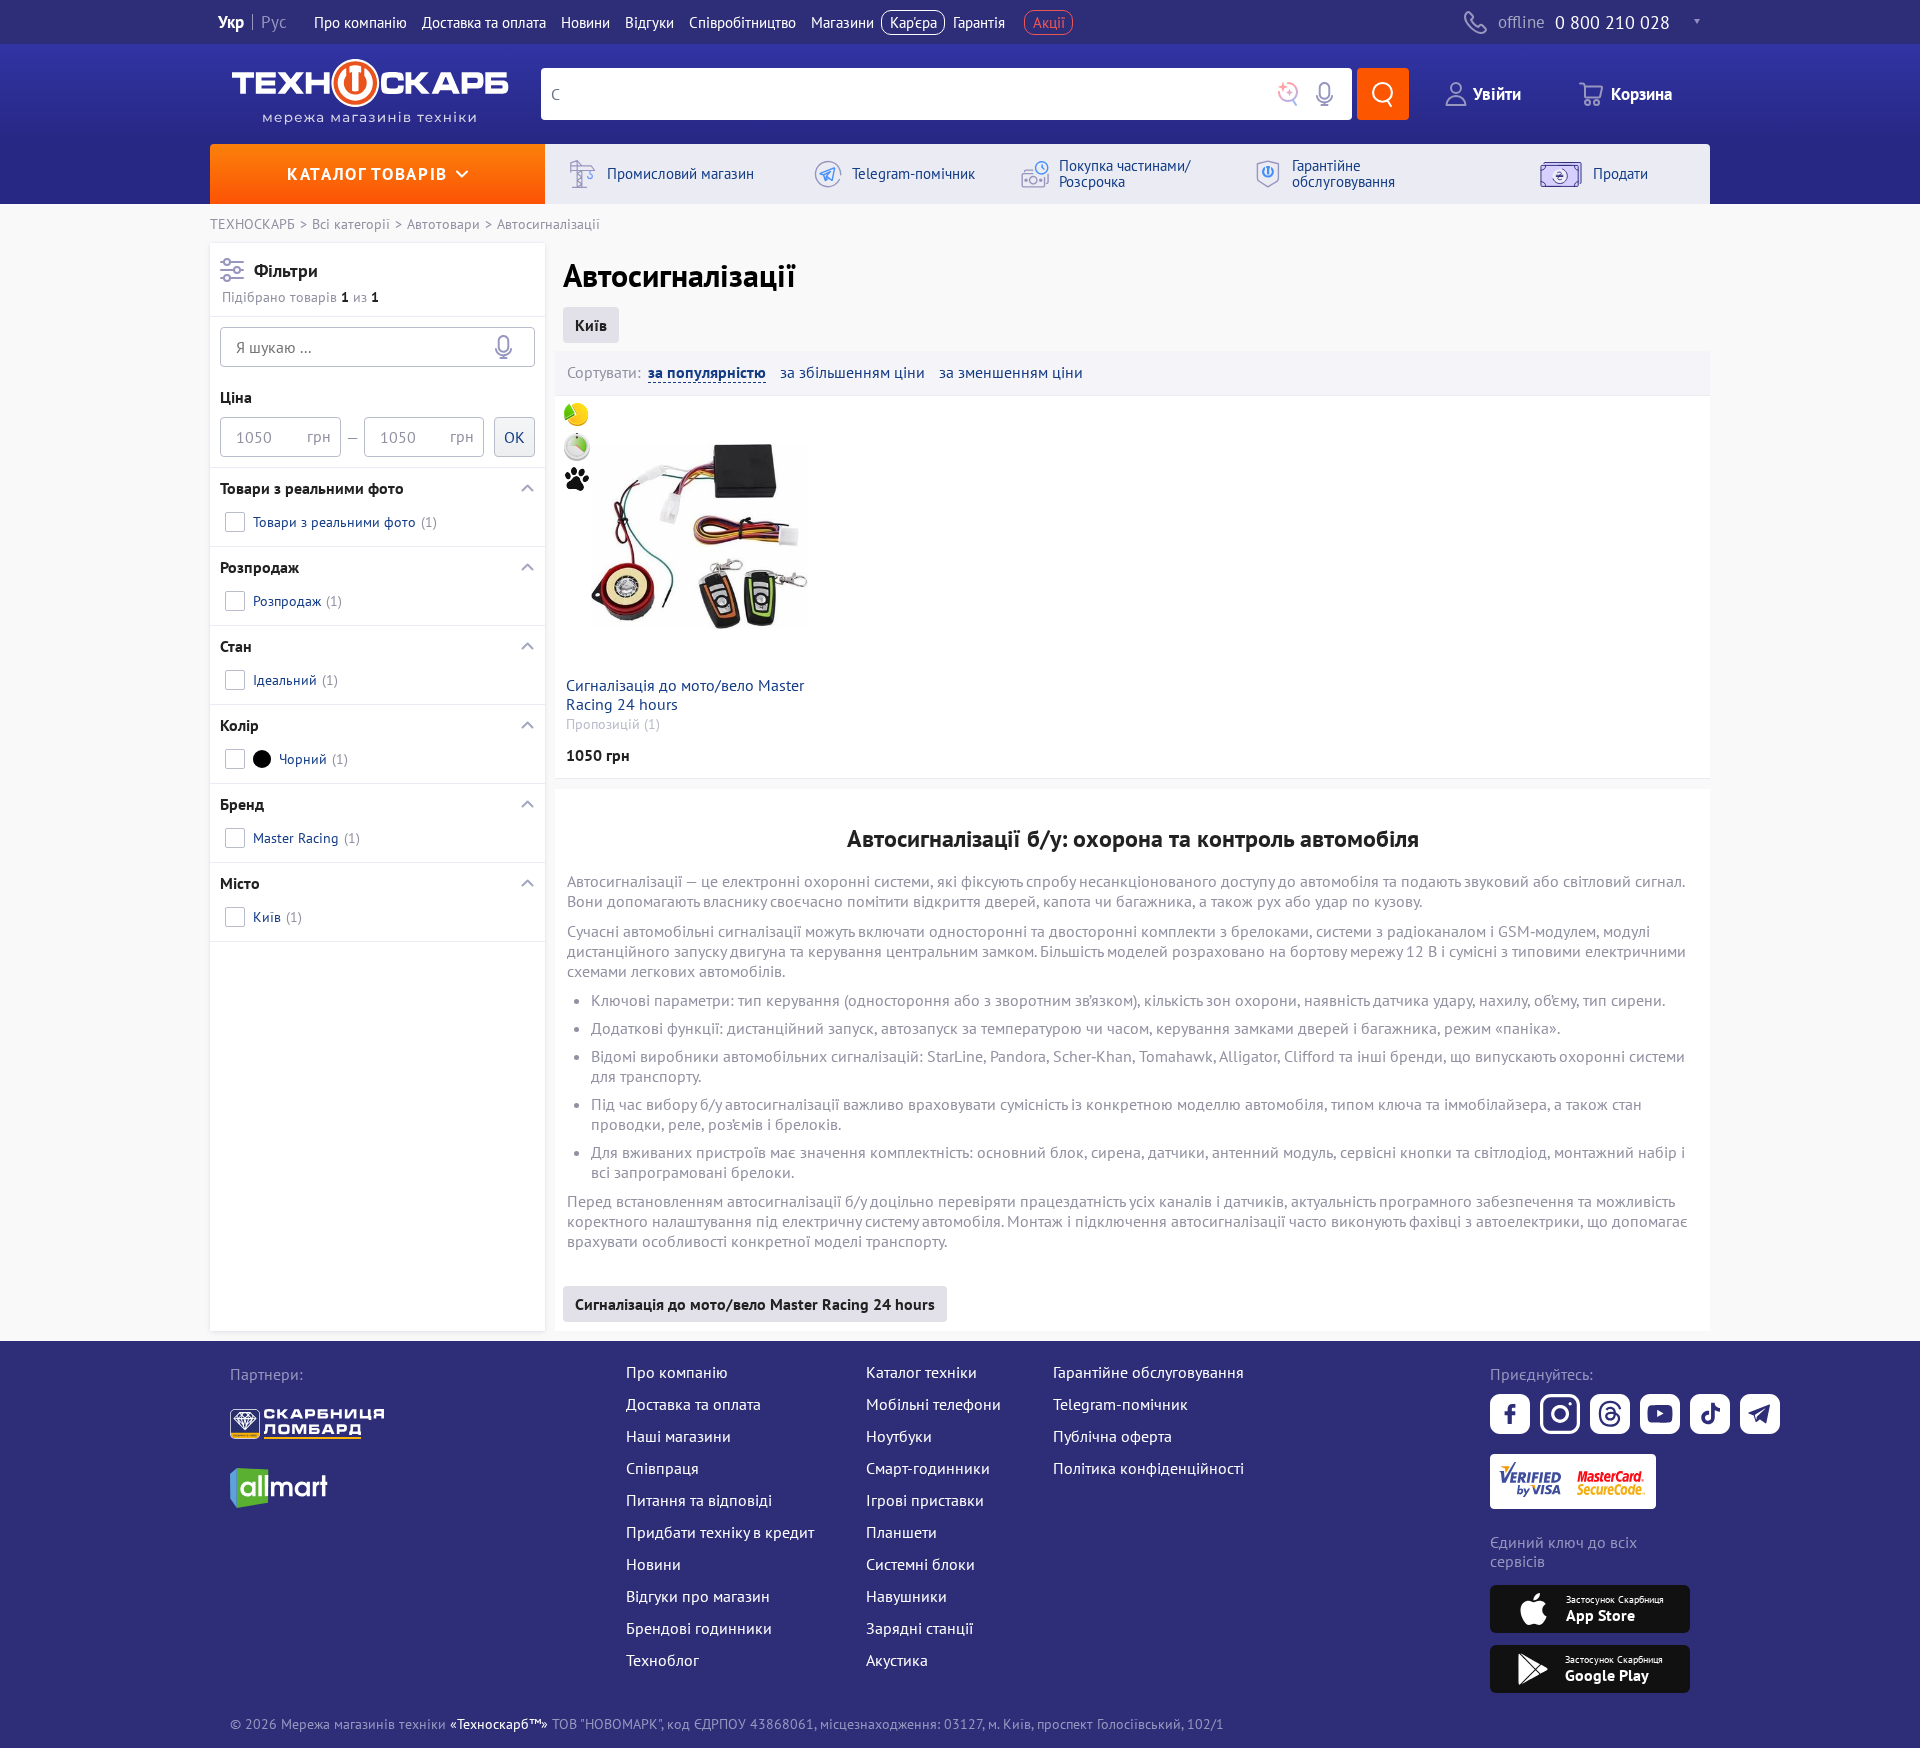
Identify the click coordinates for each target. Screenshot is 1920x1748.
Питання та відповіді (699, 1500)
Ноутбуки (899, 1436)
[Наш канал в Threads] (1610, 1416)
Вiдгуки (649, 22)
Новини (585, 22)
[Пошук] (1383, 94)
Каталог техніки (921, 1372)
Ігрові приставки (925, 1500)
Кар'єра (913, 22)
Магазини (842, 22)
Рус (274, 22)
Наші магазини (678, 1436)
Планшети (901, 1532)
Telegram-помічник (1120, 1404)
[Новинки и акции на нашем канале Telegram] (1760, 1416)
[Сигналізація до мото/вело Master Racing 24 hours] (699, 536)
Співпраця (662, 1468)
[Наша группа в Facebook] (1510, 1416)
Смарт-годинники (928, 1468)
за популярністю (707, 372)
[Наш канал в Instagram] (1560, 1416)
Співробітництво (742, 22)
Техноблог (662, 1660)
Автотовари (443, 223)
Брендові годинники (699, 1628)
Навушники (906, 1596)
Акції (1049, 22)
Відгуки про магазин (698, 1596)
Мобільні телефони (933, 1404)
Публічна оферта (1112, 1436)
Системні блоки (920, 1564)
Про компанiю (360, 22)
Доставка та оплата (484, 22)
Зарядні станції (919, 1628)
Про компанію (677, 1372)
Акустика (897, 1660)
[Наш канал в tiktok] (1710, 1416)
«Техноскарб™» (499, 1723)
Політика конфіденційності (1148, 1468)
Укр (231, 22)
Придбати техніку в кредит (720, 1532)
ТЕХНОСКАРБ (252, 223)
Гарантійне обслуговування (1148, 1372)
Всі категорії (351, 223)
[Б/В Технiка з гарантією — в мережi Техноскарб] (1660, 1416)
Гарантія (979, 22)
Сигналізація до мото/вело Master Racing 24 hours (685, 695)
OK (514, 437)
